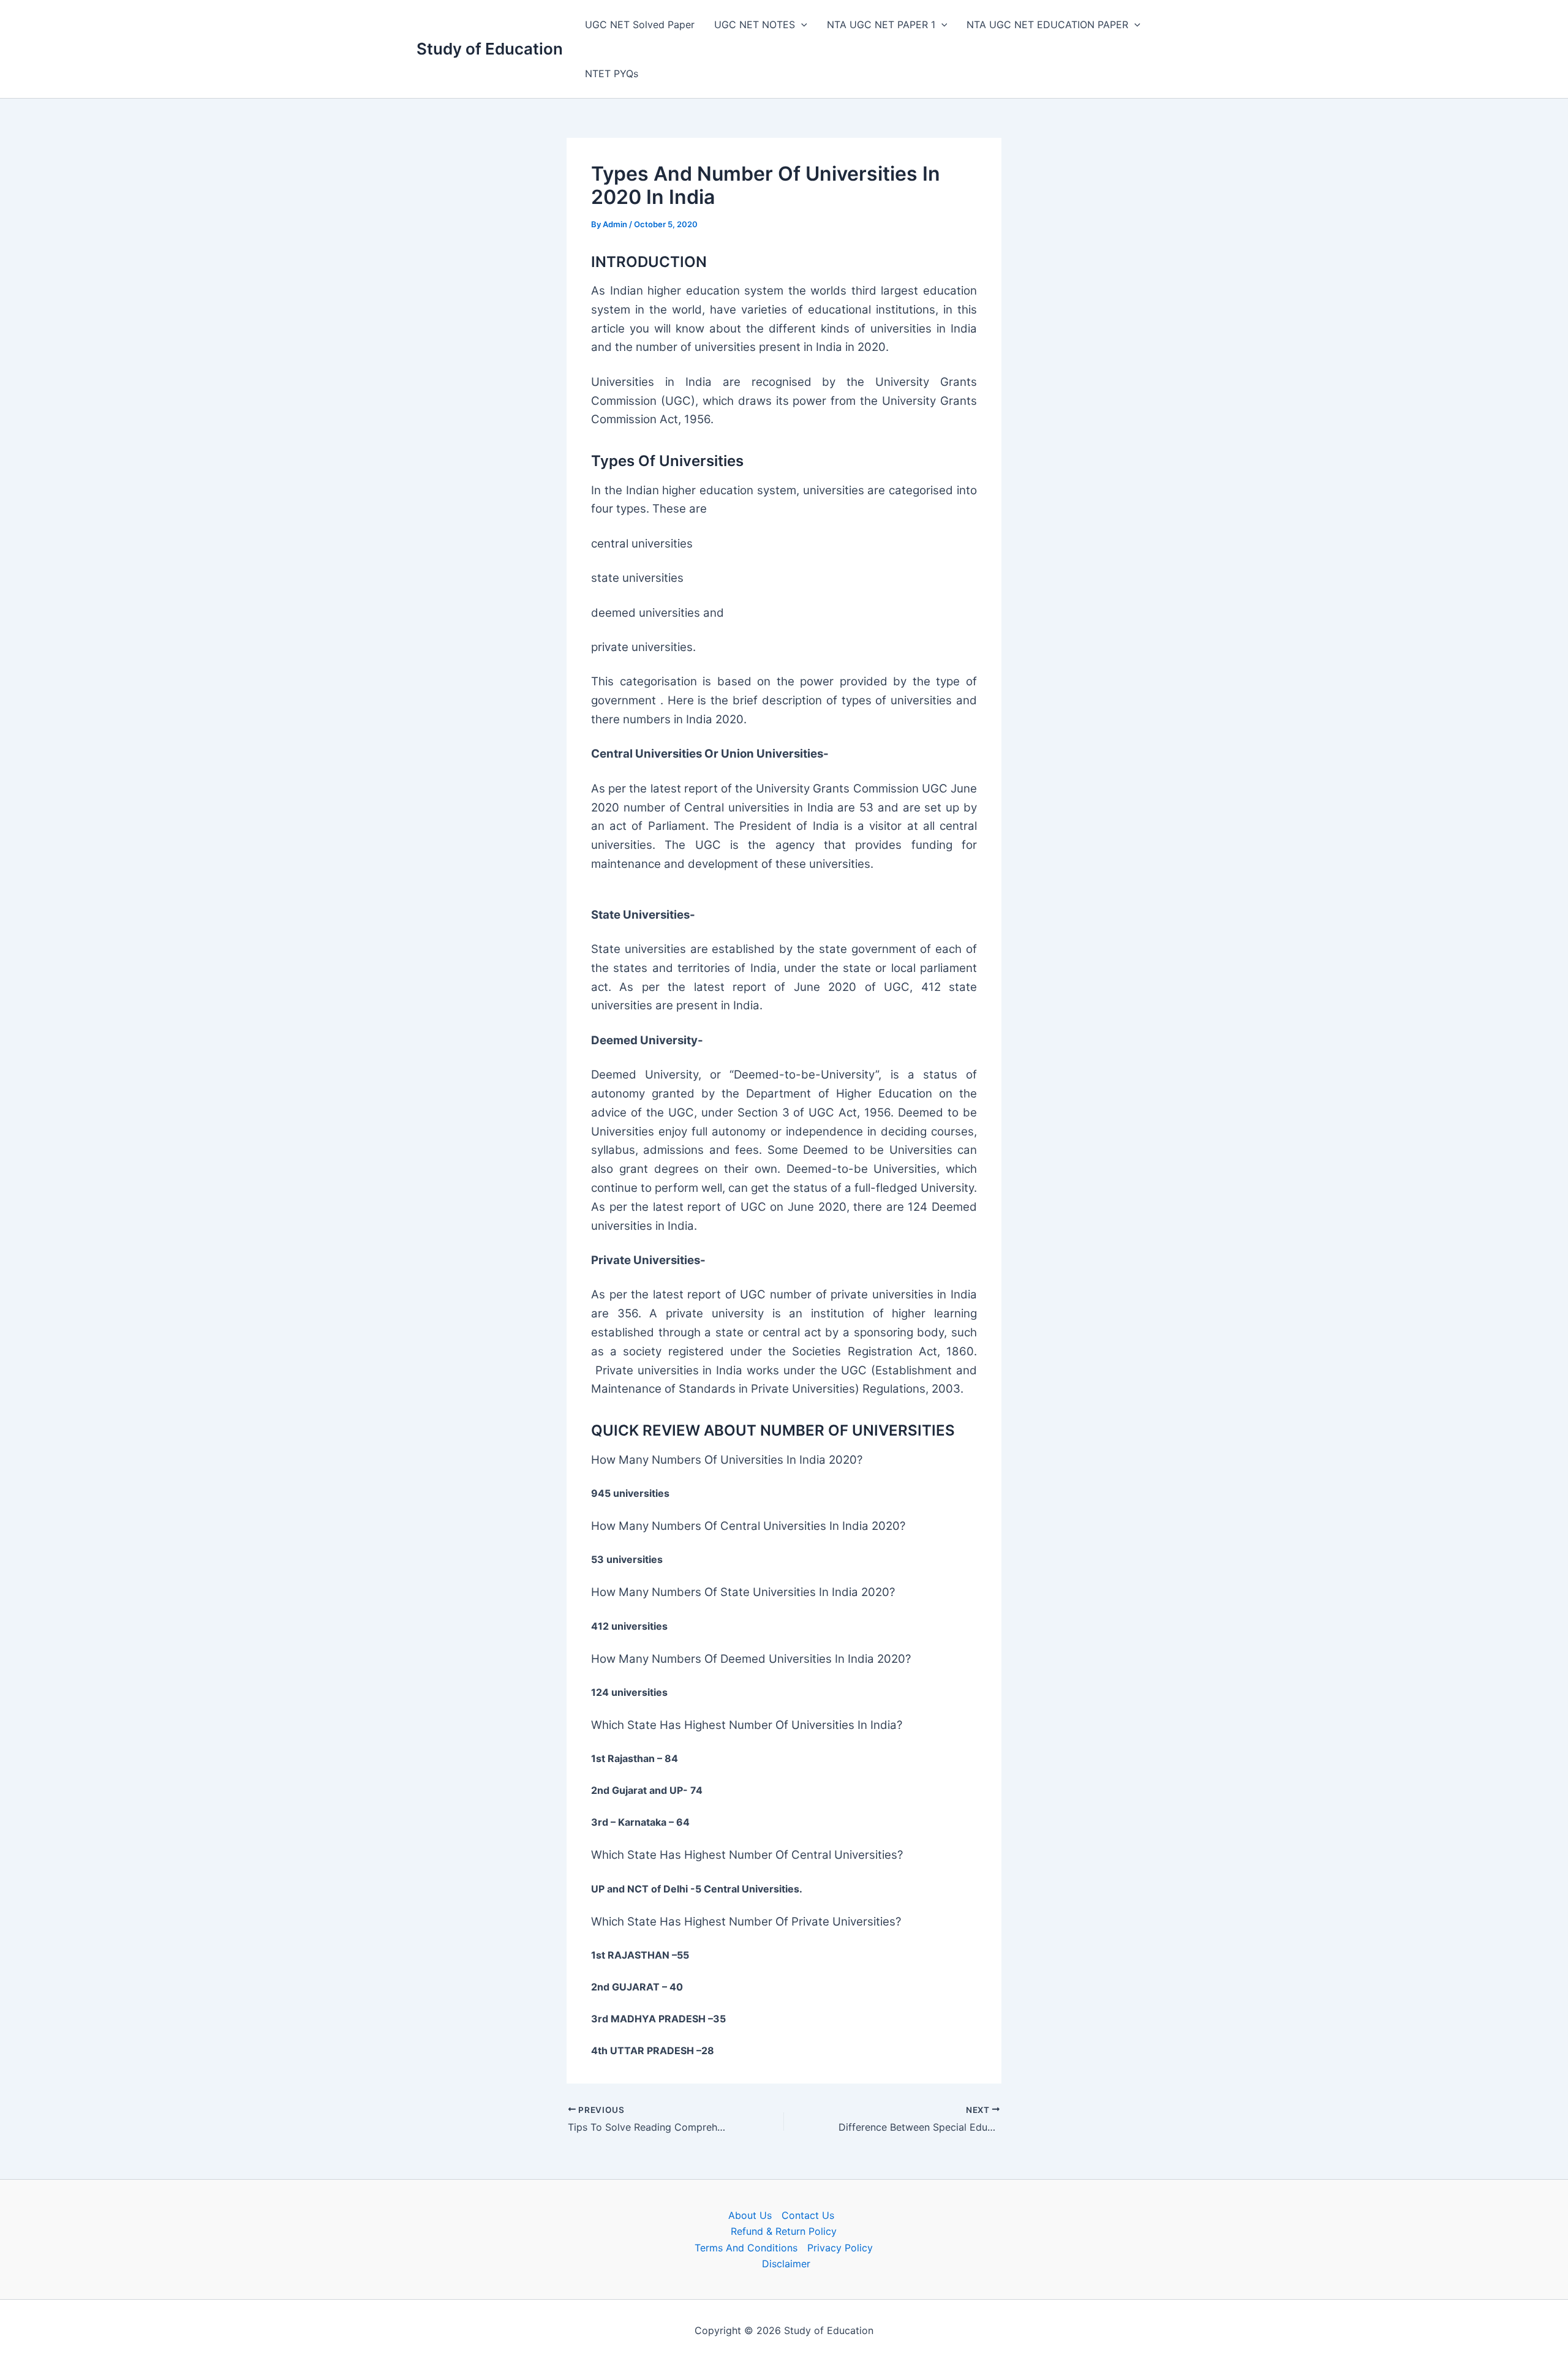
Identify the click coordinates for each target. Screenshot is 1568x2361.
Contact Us (808, 2215)
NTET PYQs (612, 73)
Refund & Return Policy (784, 2231)
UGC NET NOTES (755, 24)
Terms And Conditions (746, 2248)
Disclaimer (786, 2264)
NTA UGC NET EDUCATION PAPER (1047, 24)
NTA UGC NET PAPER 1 (881, 24)
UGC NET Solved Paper (640, 24)
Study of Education (490, 49)
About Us (750, 2215)
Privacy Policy (840, 2248)
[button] (801, 24)
